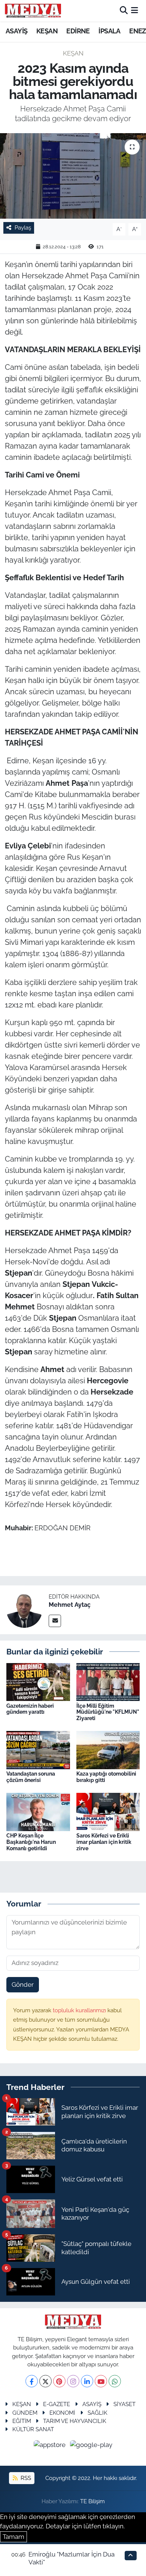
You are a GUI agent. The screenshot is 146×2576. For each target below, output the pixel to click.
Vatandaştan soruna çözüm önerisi (31, 1777)
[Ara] (124, 11)
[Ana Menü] (135, 11)
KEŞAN (47, 31)
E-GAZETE (57, 2404)
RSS (25, 2478)
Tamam (13, 2537)
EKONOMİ (62, 2413)
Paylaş (23, 227)
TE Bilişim (92, 2501)
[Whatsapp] (115, 2381)
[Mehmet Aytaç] (24, 1609)
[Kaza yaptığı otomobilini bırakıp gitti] (108, 1750)
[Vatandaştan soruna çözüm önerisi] (38, 1750)
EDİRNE (78, 31)
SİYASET (124, 2404)
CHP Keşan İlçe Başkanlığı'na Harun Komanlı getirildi (31, 1842)
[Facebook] (32, 2381)
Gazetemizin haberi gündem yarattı (30, 1709)
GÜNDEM (25, 2413)
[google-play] (91, 2446)
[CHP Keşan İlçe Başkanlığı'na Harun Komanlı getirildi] (38, 1812)
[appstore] (51, 2446)
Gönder (23, 1985)
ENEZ (138, 31)
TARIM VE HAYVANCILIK (75, 2421)
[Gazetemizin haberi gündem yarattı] (38, 1681)
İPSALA (109, 31)
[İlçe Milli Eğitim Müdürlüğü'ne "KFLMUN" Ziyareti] (108, 1681)
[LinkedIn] (87, 2381)
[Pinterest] (59, 2381)
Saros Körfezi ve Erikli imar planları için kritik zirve (104, 1842)
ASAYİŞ (16, 31)
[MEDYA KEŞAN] (33, 11)
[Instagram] (73, 2381)
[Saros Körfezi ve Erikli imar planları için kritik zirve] (108, 1812)
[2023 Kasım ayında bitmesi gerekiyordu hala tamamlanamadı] (73, 176)
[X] (45, 2381)
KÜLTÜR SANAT (33, 2429)
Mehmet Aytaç (70, 1605)
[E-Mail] (55, 1621)
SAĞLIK (98, 2413)
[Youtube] (101, 2381)
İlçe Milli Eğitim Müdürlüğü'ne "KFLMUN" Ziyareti (108, 1712)
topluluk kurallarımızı (80, 2010)
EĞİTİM (22, 2421)
